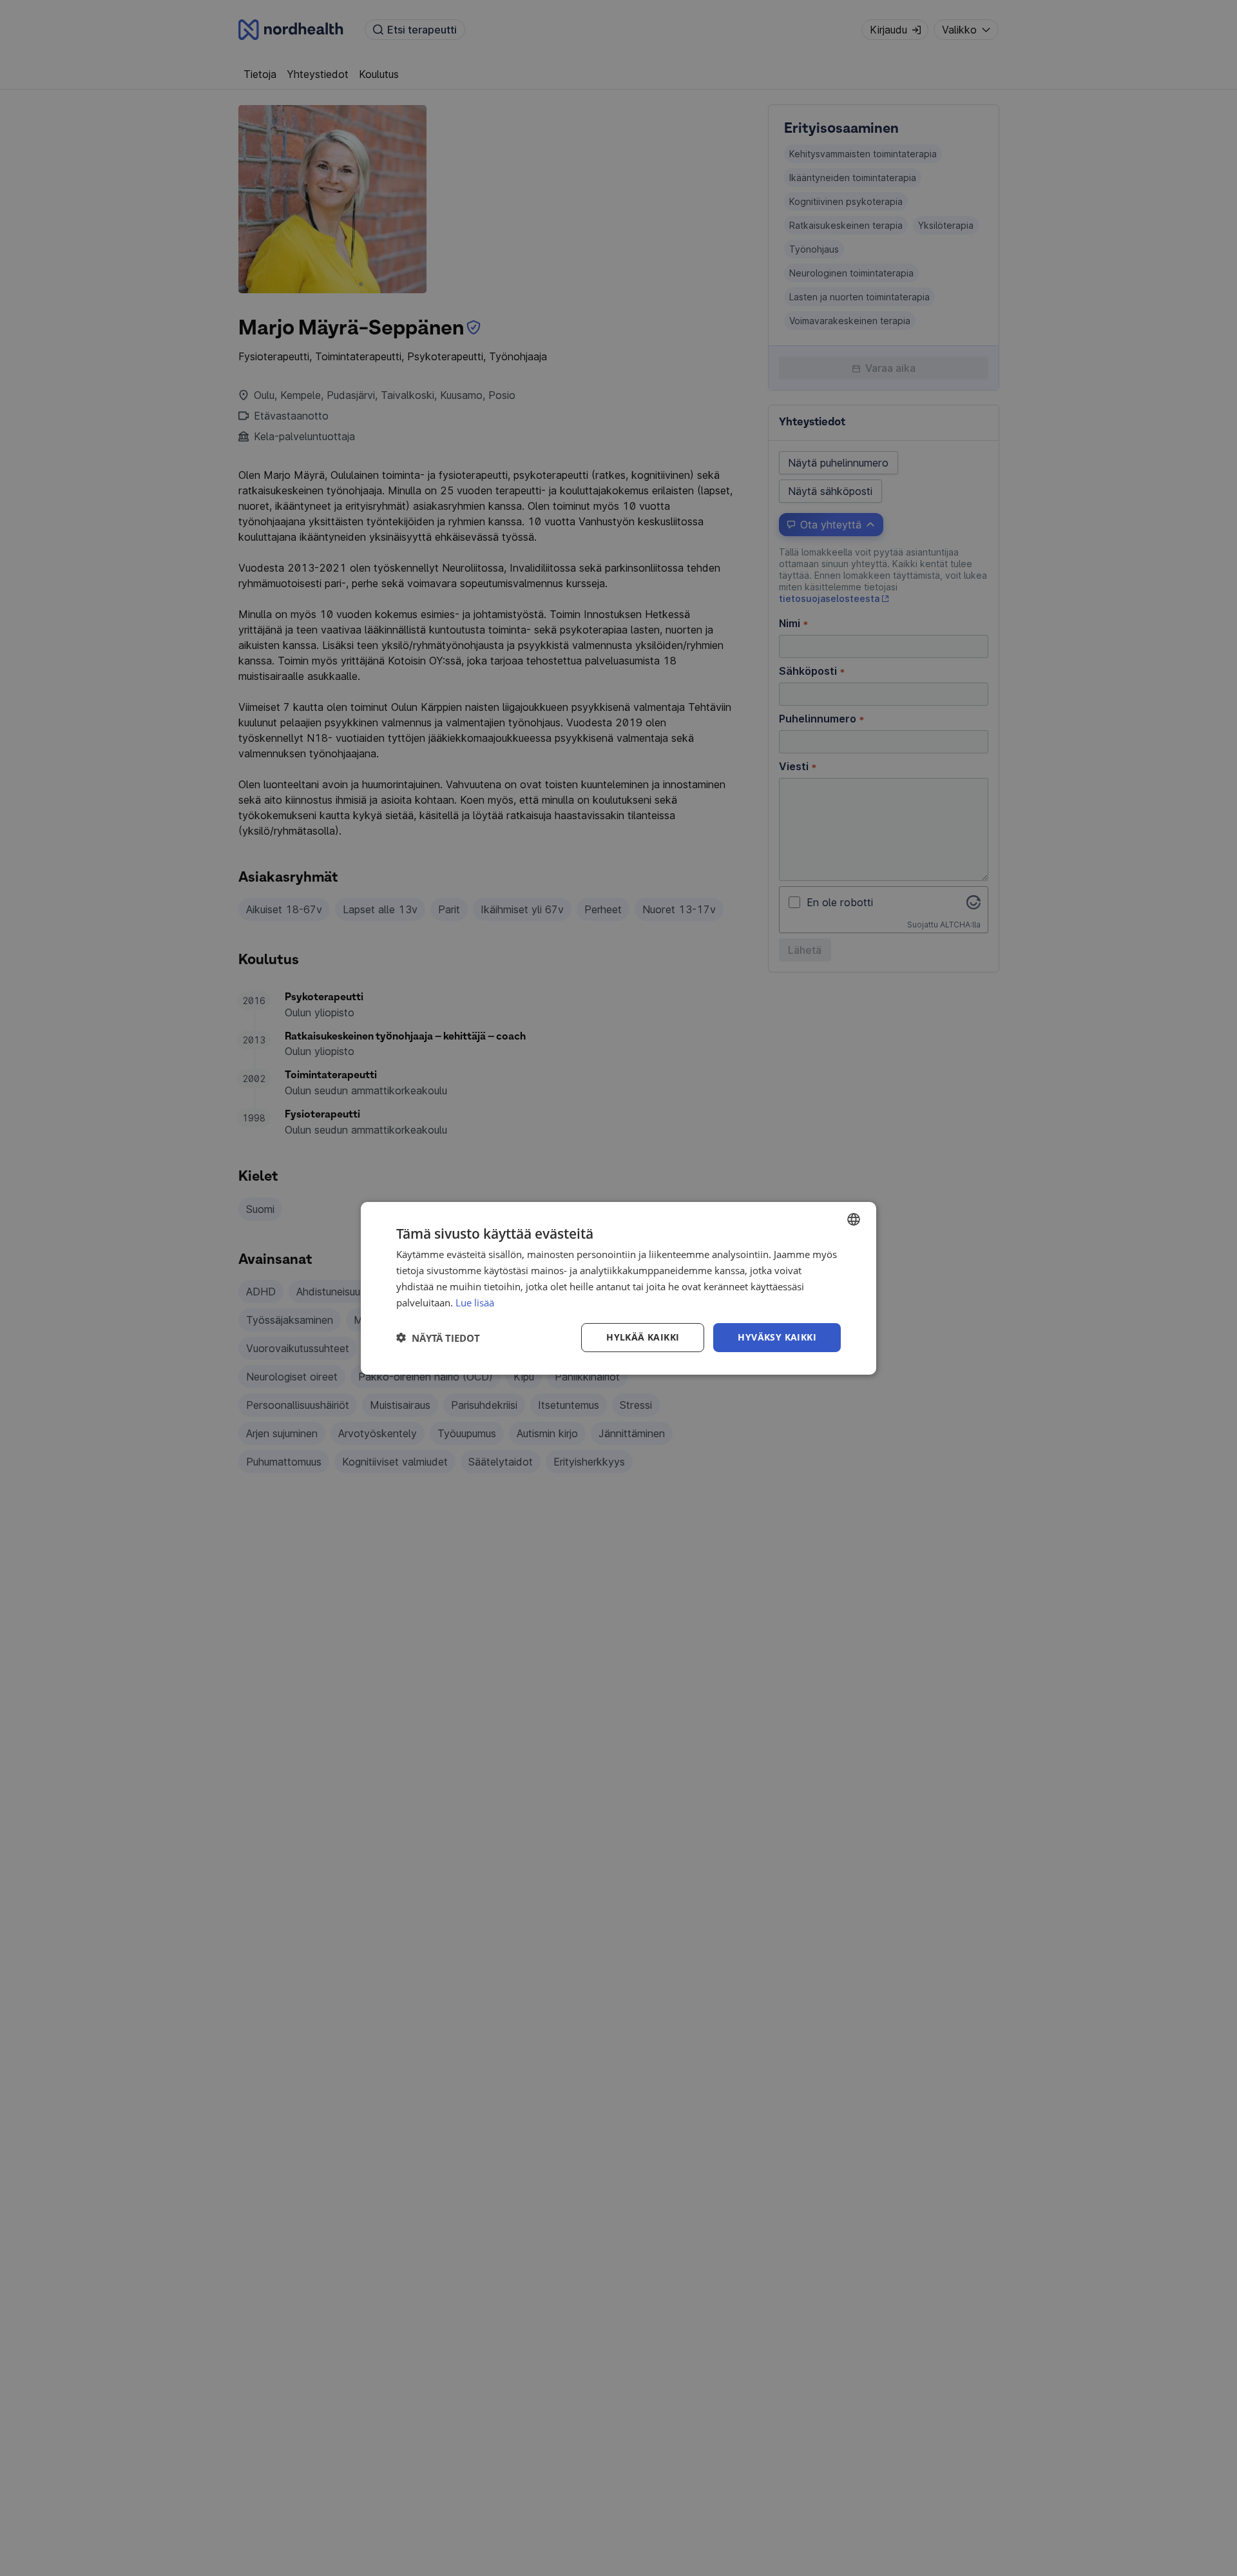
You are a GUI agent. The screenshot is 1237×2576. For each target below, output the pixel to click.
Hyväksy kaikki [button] (777, 1337)
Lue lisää (475, 1302)
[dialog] (618, 1288)
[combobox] (854, 1219)
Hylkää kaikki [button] (643, 1337)
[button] (438, 1337)
